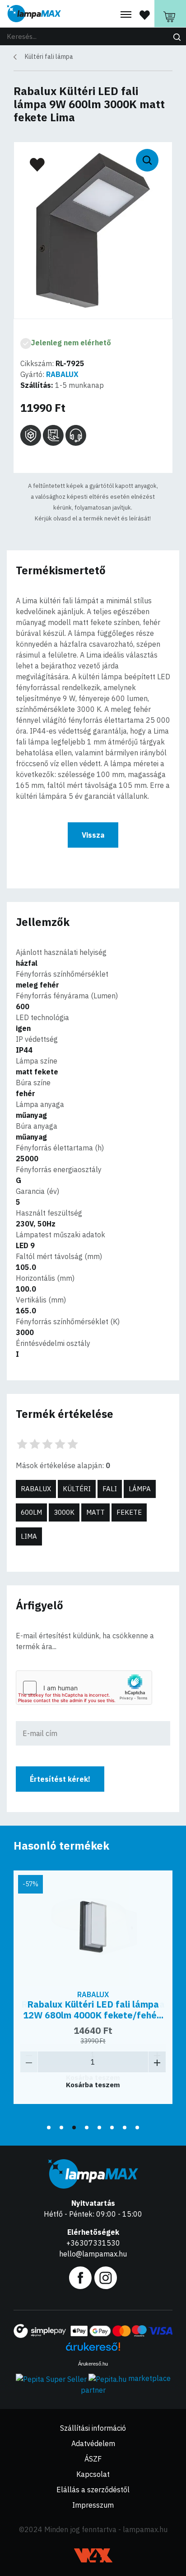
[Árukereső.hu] (93, 2350)
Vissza (93, 835)
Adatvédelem (93, 2443)
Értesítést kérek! (60, 1779)
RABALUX (62, 374)
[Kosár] (170, 14)
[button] (49, 2128)
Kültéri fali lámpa (49, 57)
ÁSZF (93, 2459)
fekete (129, 1512)
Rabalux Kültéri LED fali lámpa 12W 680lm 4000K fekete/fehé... (93, 2010)
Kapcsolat (93, 2474)
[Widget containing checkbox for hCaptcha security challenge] (84, 1688)
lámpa (140, 1489)
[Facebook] (80, 2277)
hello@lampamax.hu (93, 2254)
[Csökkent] (29, 2062)
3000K (64, 1512)
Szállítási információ (93, 2428)
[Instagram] (106, 2277)
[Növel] (157, 2062)
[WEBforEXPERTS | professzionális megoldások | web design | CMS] (93, 2555)
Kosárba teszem (93, 2085)
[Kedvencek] (145, 14)
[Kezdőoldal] (34, 14)
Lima (29, 1536)
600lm (31, 1512)
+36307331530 (93, 2243)
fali (110, 1489)
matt (95, 1512)
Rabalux (36, 1489)
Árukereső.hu (93, 2364)
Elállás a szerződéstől (93, 2490)
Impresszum (93, 2505)
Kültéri (77, 1489)
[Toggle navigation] (126, 15)
